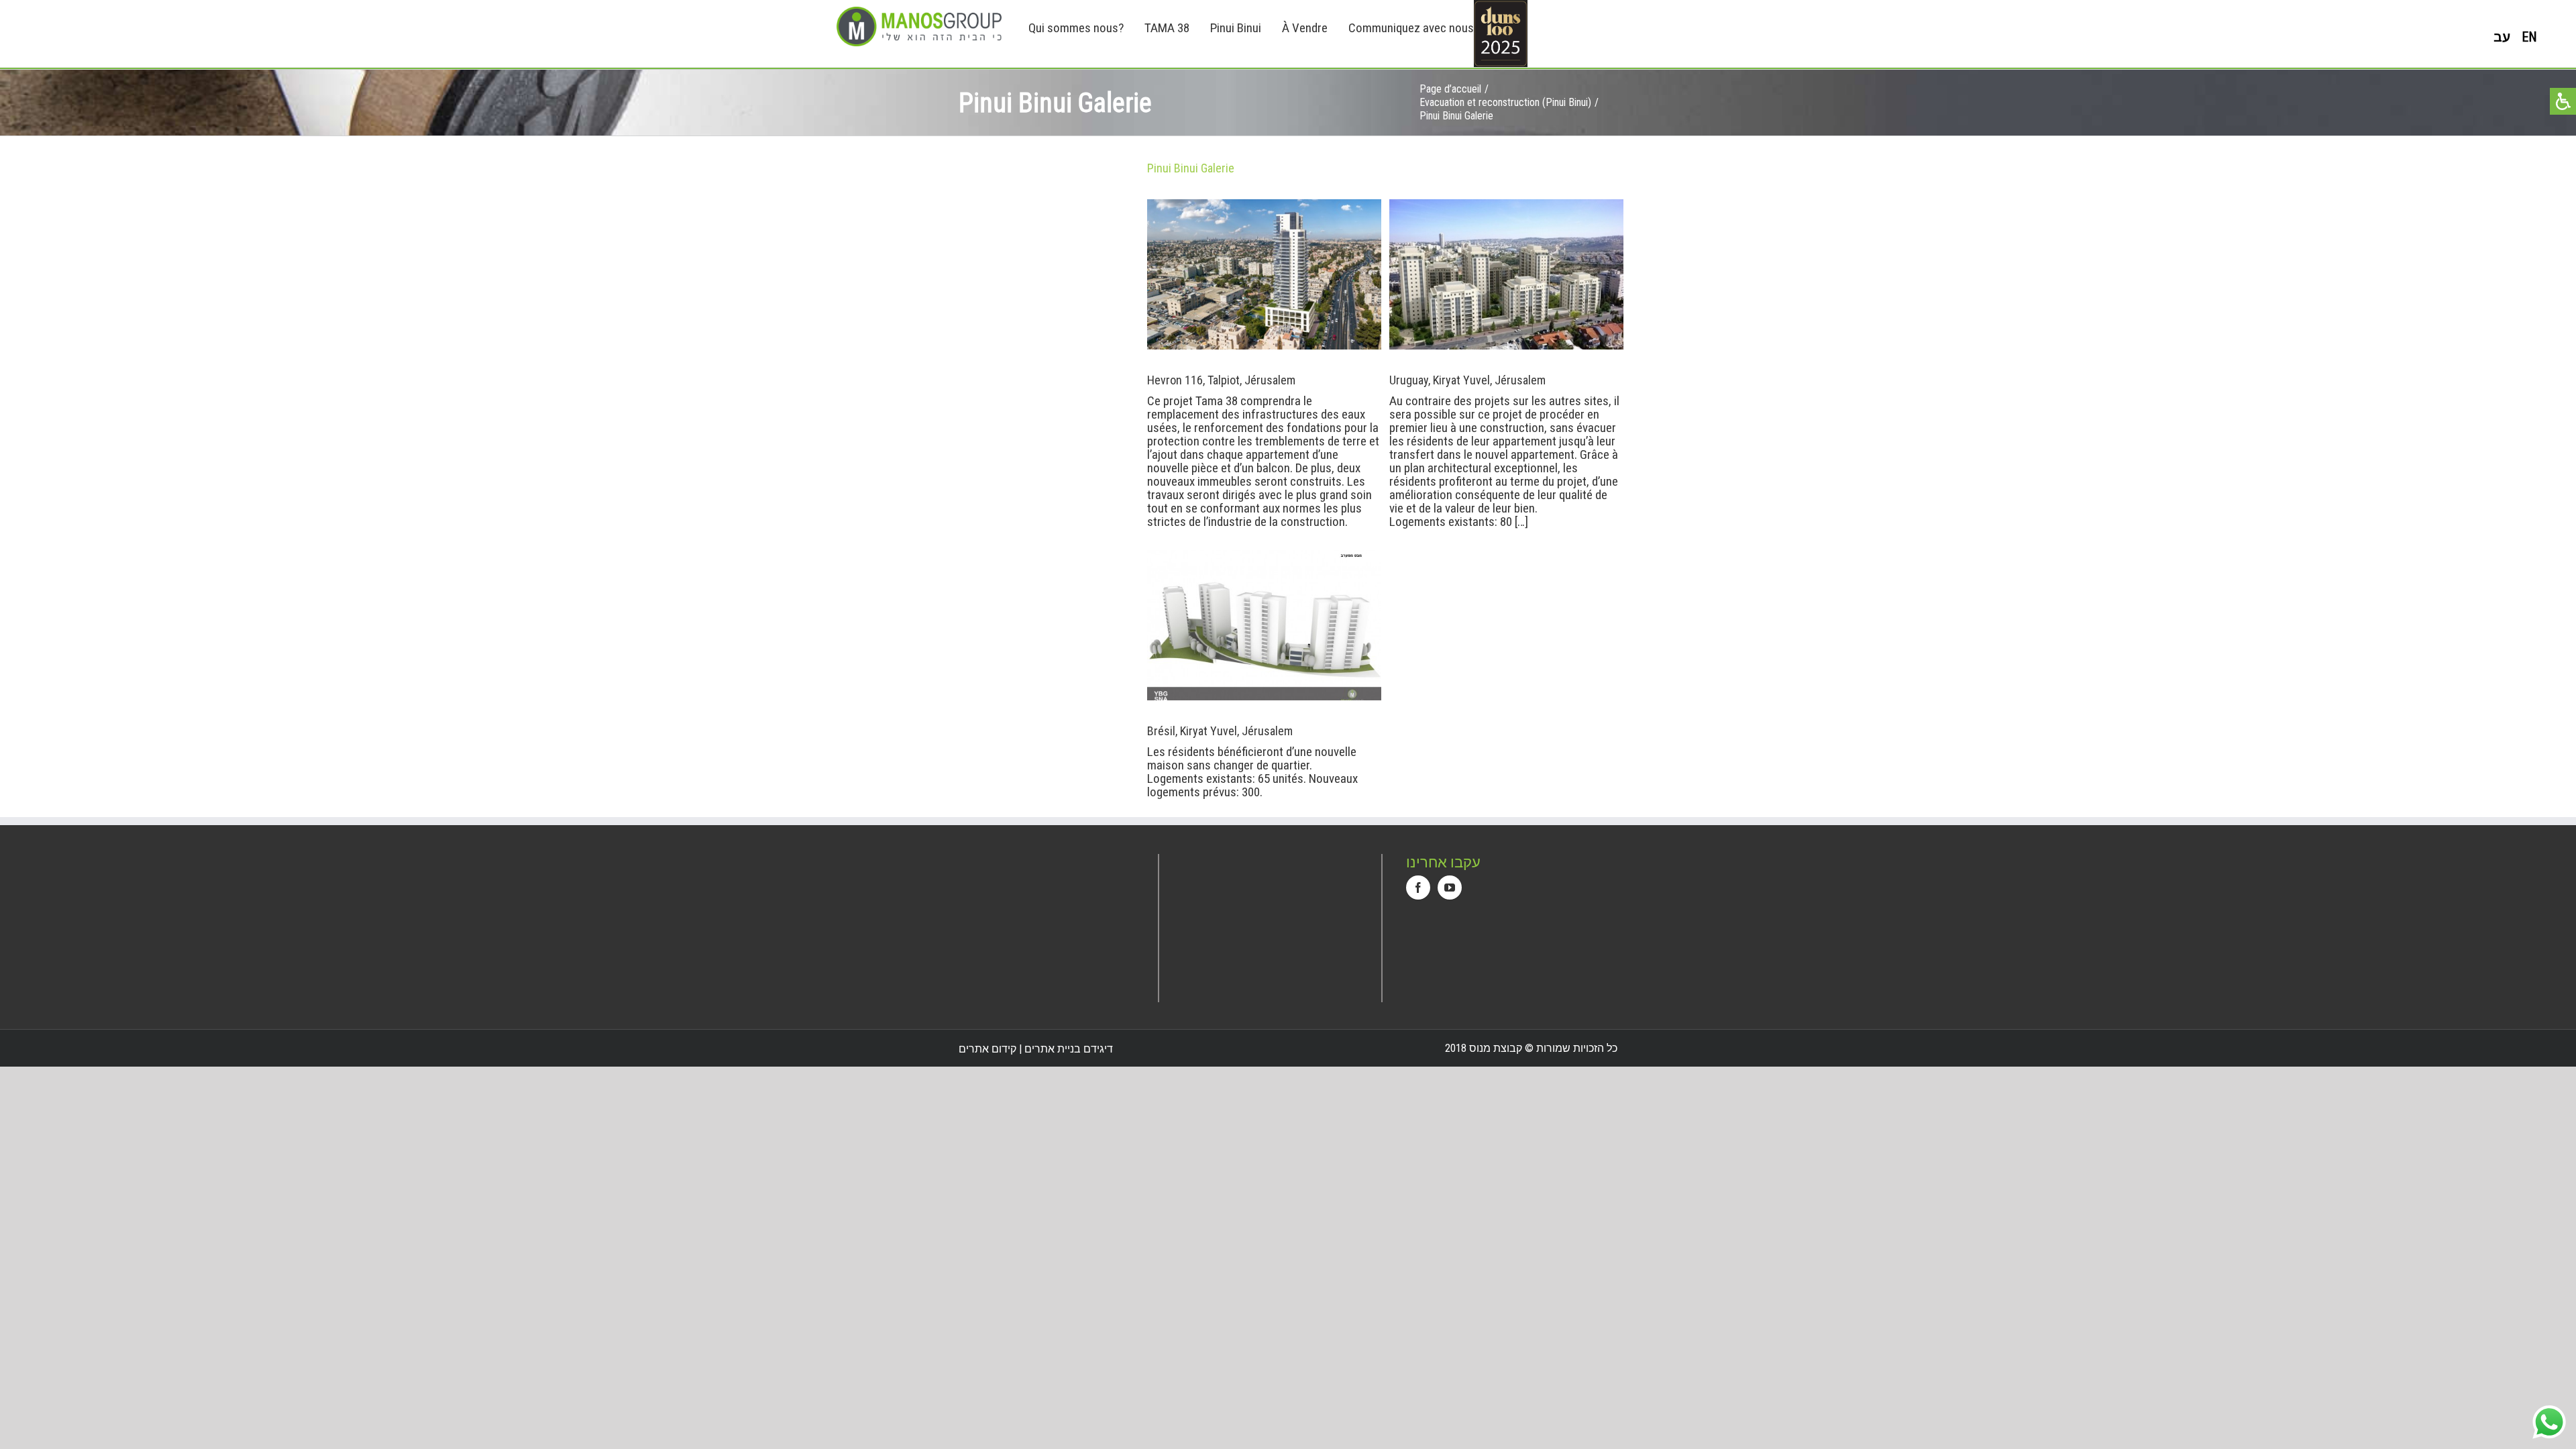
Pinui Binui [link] (1236, 28)
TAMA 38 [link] (1167, 28)
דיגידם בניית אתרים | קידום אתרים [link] (1036, 1049)
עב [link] (2502, 37)
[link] (919, 26)
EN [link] (2529, 37)
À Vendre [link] (1305, 28)
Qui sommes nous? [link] (1076, 28)
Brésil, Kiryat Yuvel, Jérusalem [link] (1147, 627)
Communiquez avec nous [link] (1411, 28)
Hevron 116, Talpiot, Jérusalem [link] (1147, 276)
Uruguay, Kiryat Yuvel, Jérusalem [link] (1389, 276)
